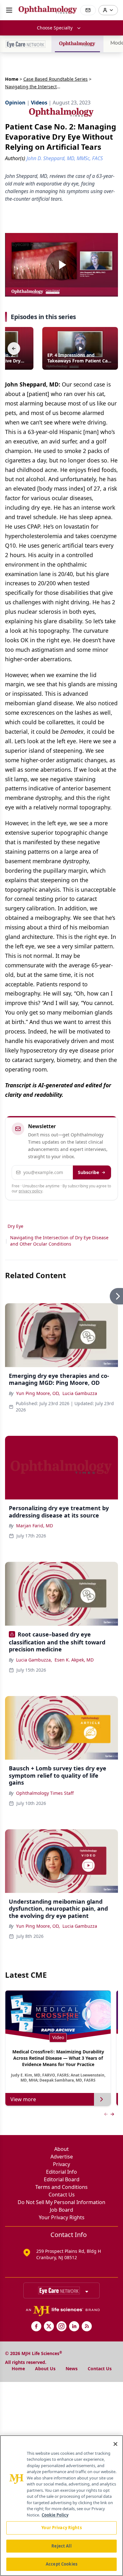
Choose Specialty (55, 28)
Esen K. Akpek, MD (74, 1660)
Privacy (61, 2164)
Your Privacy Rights (62, 2217)
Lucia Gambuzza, (34, 1660)
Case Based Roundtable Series (56, 79)
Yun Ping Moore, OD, (38, 1393)
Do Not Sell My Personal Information (61, 2202)
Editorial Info (61, 2172)
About (61, 2149)
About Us (45, 2369)
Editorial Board (62, 2179)
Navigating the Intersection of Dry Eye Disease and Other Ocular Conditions (59, 1241)
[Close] (115, 2444)
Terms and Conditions (61, 2187)
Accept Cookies (61, 2564)
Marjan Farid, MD (35, 1526)
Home (12, 79)
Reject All (61, 2546)
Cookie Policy (55, 2515)
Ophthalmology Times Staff (45, 1793)
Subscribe (88, 1172)
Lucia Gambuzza (80, 1393)
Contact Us (62, 2195)
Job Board (61, 2210)
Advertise (62, 2157)
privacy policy (30, 1191)
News (72, 2369)
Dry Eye (15, 1226)
